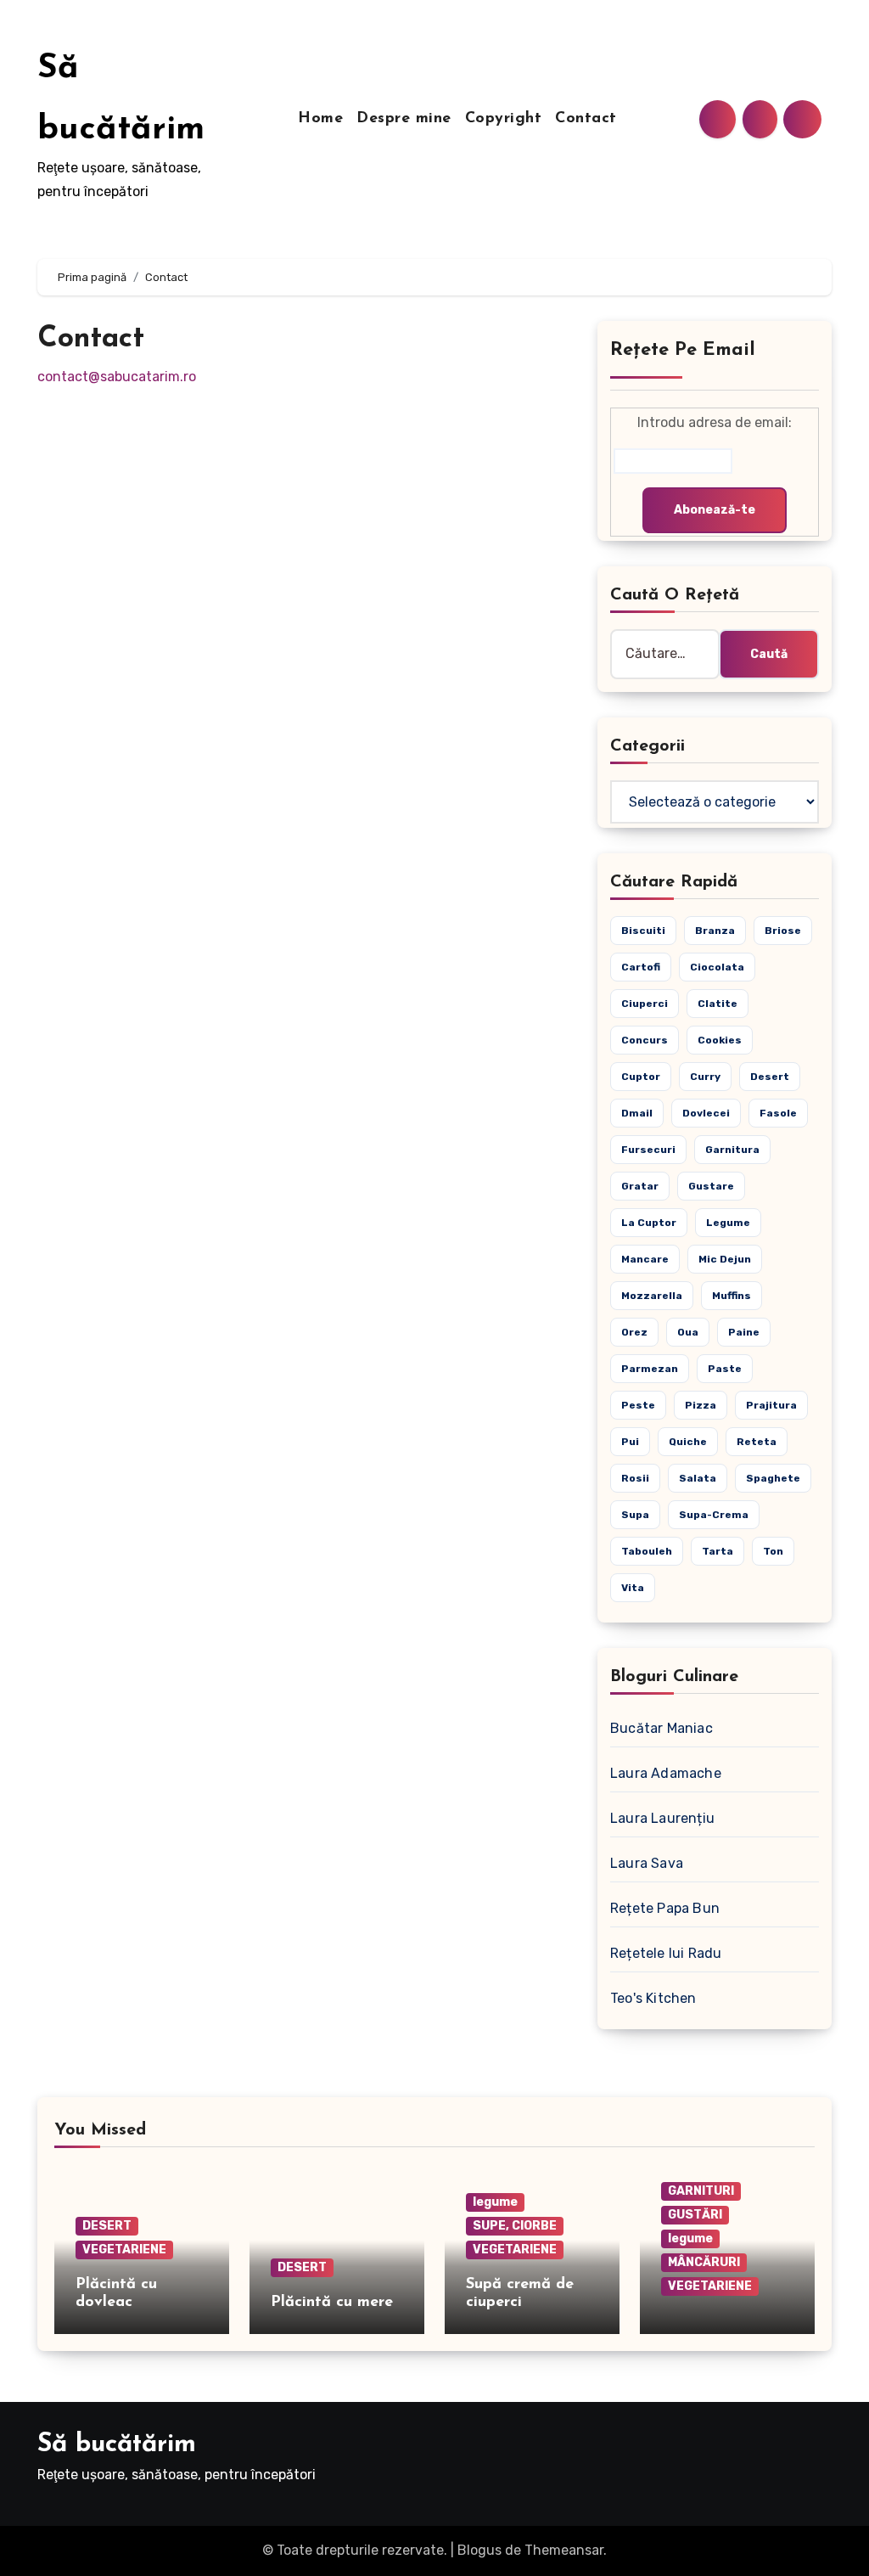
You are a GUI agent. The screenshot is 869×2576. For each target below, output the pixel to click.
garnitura (732, 1150)
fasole (778, 1113)
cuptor (641, 1077)
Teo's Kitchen (653, 1998)
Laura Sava (647, 1863)
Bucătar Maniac (662, 1728)
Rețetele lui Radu (666, 1953)
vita (633, 1588)
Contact (586, 119)
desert (770, 1077)
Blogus (479, 2550)
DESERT (107, 2226)
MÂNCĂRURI (704, 2262)
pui (630, 1442)
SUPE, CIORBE (515, 2226)
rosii (635, 1478)
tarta (718, 1551)
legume (728, 1223)
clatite (718, 1004)
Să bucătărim (117, 2445)
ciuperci (645, 1004)
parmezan (650, 1369)
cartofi (641, 967)
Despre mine (404, 119)
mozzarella (652, 1296)
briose (783, 931)
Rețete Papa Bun (665, 1908)
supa (635, 1515)
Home (320, 119)
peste (638, 1405)
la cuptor (649, 1223)
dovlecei (706, 1113)
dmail (637, 1113)
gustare (711, 1186)
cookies (720, 1040)
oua (688, 1332)
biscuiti (643, 931)
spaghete (773, 1478)
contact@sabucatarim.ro (117, 377)
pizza (701, 1405)
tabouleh (647, 1551)
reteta (757, 1442)
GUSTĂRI (695, 2215)
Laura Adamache (666, 1773)
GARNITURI (701, 2191)
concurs (645, 1040)
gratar (640, 1186)
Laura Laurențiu (662, 1818)
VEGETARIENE (124, 2250)
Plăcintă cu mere (332, 2303)
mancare (645, 1259)
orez (634, 1332)
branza (715, 931)
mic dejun (725, 1259)
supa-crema (714, 1515)
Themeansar (564, 2550)
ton (773, 1551)
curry (705, 1077)
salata (698, 1478)
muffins (732, 1296)
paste (725, 1369)
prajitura (771, 1405)
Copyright (504, 119)
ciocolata (717, 967)
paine (744, 1332)
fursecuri (648, 1150)
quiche (688, 1442)
